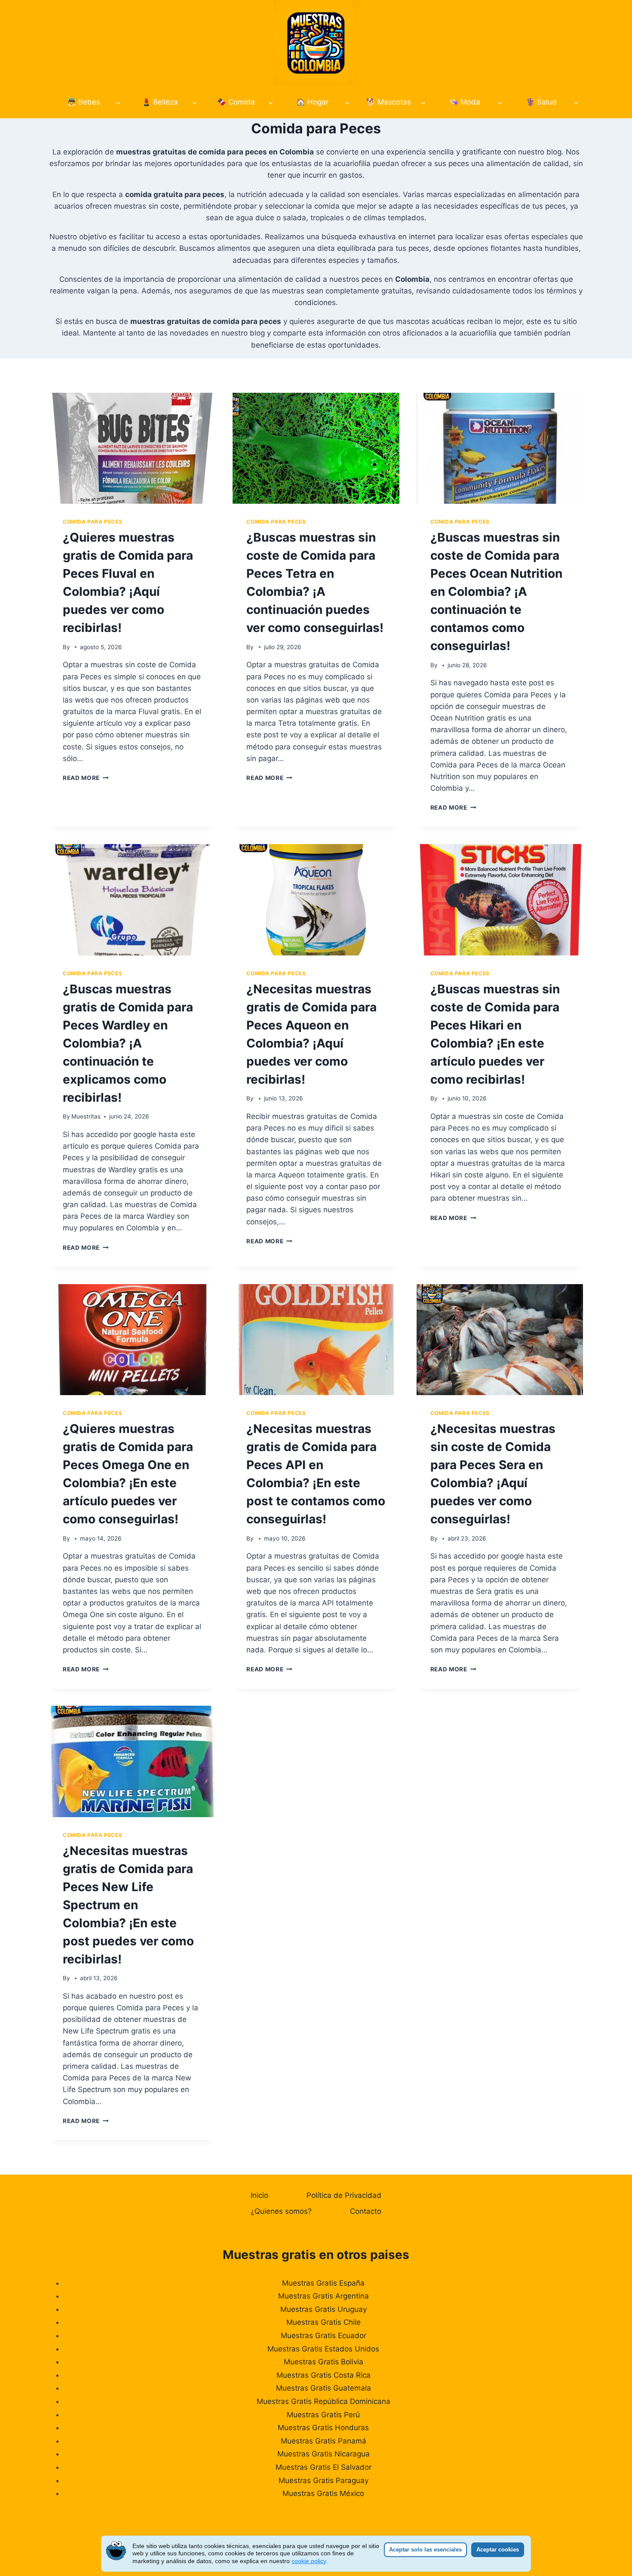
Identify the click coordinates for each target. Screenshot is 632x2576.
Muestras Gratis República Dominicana (324, 2401)
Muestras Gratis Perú (323, 2415)
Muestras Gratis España (323, 2283)
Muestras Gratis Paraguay (324, 2480)
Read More (86, 778)
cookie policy (309, 2561)
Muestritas (86, 1116)
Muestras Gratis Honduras (323, 2428)
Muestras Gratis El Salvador (324, 2467)
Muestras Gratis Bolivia (324, 2362)
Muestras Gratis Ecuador (324, 2336)
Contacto (366, 2211)
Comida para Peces (92, 522)
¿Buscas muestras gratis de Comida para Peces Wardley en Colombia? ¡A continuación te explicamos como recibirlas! (128, 1043)
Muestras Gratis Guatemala (324, 2388)
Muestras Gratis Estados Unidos (323, 2349)
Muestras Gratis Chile (324, 2322)
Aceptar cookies (498, 2550)
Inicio (259, 2195)
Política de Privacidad (344, 2195)
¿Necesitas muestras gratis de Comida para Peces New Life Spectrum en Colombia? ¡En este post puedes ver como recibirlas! (128, 1905)
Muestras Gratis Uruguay (324, 2309)
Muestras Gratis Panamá (324, 2441)
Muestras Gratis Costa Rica (324, 2375)
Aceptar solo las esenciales (425, 2550)
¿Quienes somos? (281, 2211)
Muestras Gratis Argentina (324, 2296)
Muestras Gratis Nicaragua (324, 2454)
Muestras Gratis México (323, 2493)
